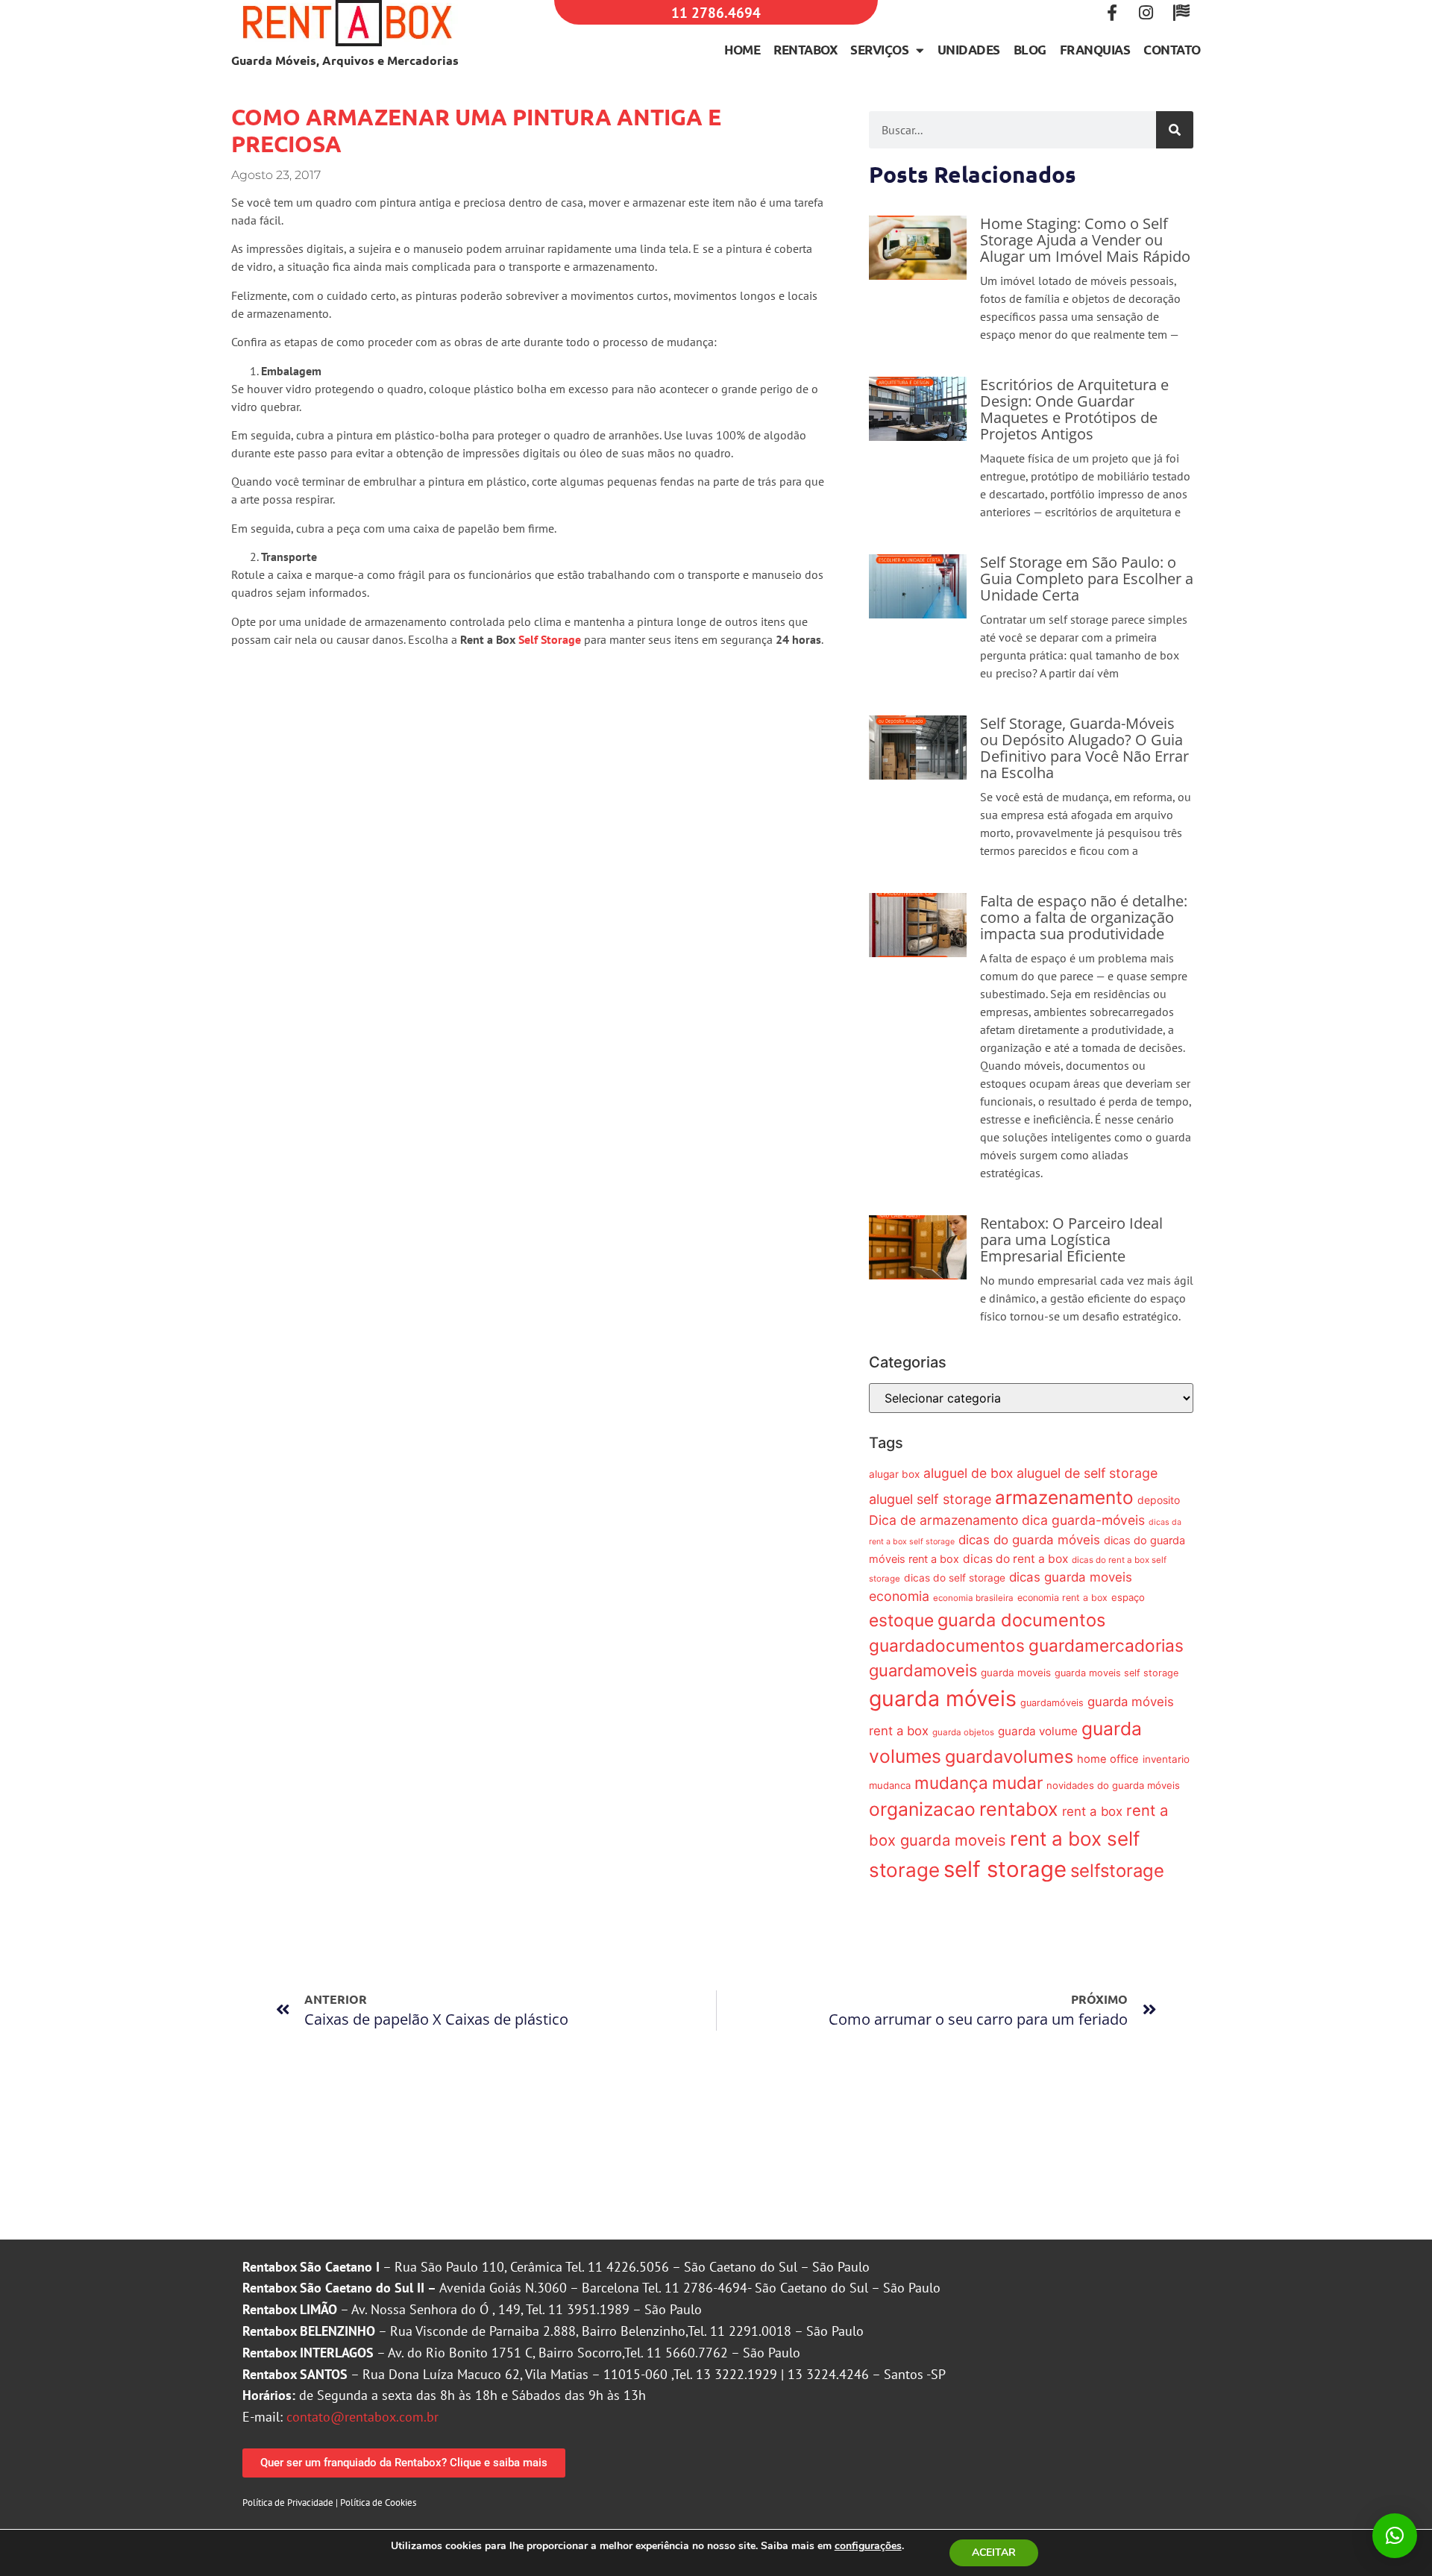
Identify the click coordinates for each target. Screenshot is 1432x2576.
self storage (1005, 1869)
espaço (1128, 1597)
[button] (1395, 2536)
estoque (901, 1620)
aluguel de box (968, 1473)
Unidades (969, 50)
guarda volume (1038, 1731)
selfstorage (1117, 1871)
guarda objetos (963, 1732)
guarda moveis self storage (1117, 1673)
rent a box (1092, 1811)
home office (1108, 1759)
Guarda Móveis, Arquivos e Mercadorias (345, 60)
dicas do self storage (955, 1578)
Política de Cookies (378, 2503)
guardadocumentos (947, 1645)
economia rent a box (1062, 1598)
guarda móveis (943, 1698)
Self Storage (550, 639)
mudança (951, 1783)
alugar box (894, 1474)
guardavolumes (1009, 1756)
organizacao (922, 1809)
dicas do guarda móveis (1029, 1540)
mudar (1017, 1783)
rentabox (1019, 1809)
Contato (1172, 50)
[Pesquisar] (1175, 130)
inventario (1166, 1759)
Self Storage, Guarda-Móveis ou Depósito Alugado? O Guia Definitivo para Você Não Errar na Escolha (1084, 748)
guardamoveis (923, 1670)
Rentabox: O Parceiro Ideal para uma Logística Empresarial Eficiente (1071, 1240)
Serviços (879, 50)
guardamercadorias (1106, 1645)
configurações (868, 2546)
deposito (1159, 1500)
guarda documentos (1021, 1620)
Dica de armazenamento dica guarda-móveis (1007, 1520)
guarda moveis (1016, 1673)
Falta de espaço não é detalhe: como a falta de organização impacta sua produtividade (1084, 917)
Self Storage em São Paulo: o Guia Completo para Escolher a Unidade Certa (1087, 579)
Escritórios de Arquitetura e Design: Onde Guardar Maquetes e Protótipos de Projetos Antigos (1074, 409)
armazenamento (1064, 1497)
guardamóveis (1052, 1703)
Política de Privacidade (288, 2503)
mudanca (890, 1785)
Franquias (1095, 50)
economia (899, 1596)
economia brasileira (973, 1598)
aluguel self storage (930, 1499)
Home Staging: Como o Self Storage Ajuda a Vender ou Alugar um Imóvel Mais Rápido (1085, 240)
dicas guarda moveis (1071, 1577)
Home (742, 50)
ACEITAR (994, 2553)
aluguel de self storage (1087, 1473)
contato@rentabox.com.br (362, 2417)
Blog (1030, 50)
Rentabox (805, 50)
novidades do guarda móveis (1113, 1785)
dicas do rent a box (1015, 1559)
